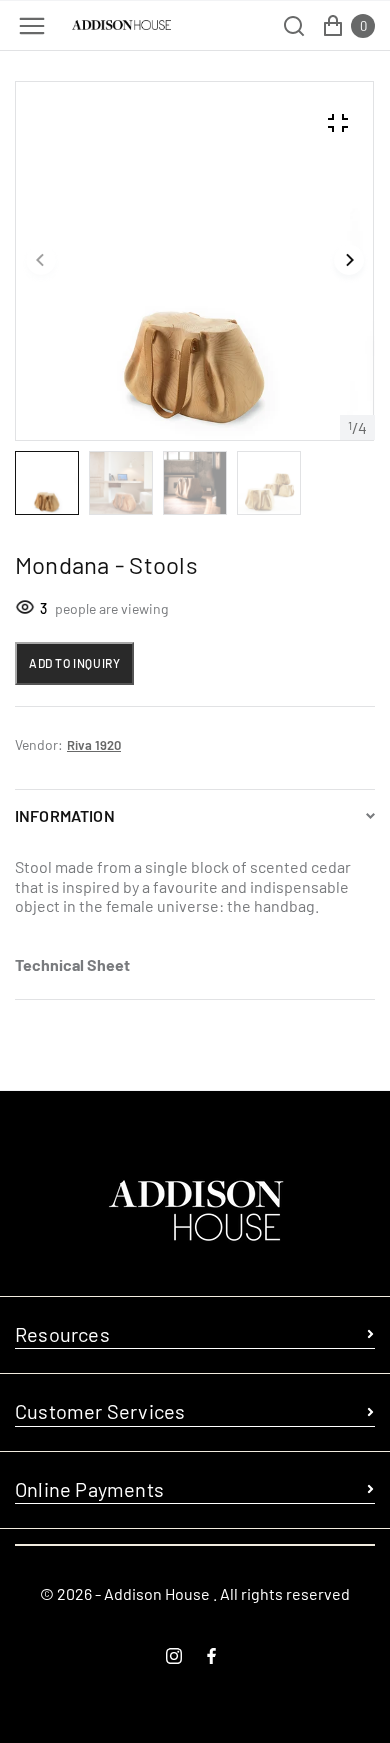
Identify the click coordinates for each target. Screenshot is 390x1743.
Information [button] (65, 815)
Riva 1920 (94, 745)
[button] (41, 261)
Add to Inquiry (74, 663)
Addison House (157, 1593)
